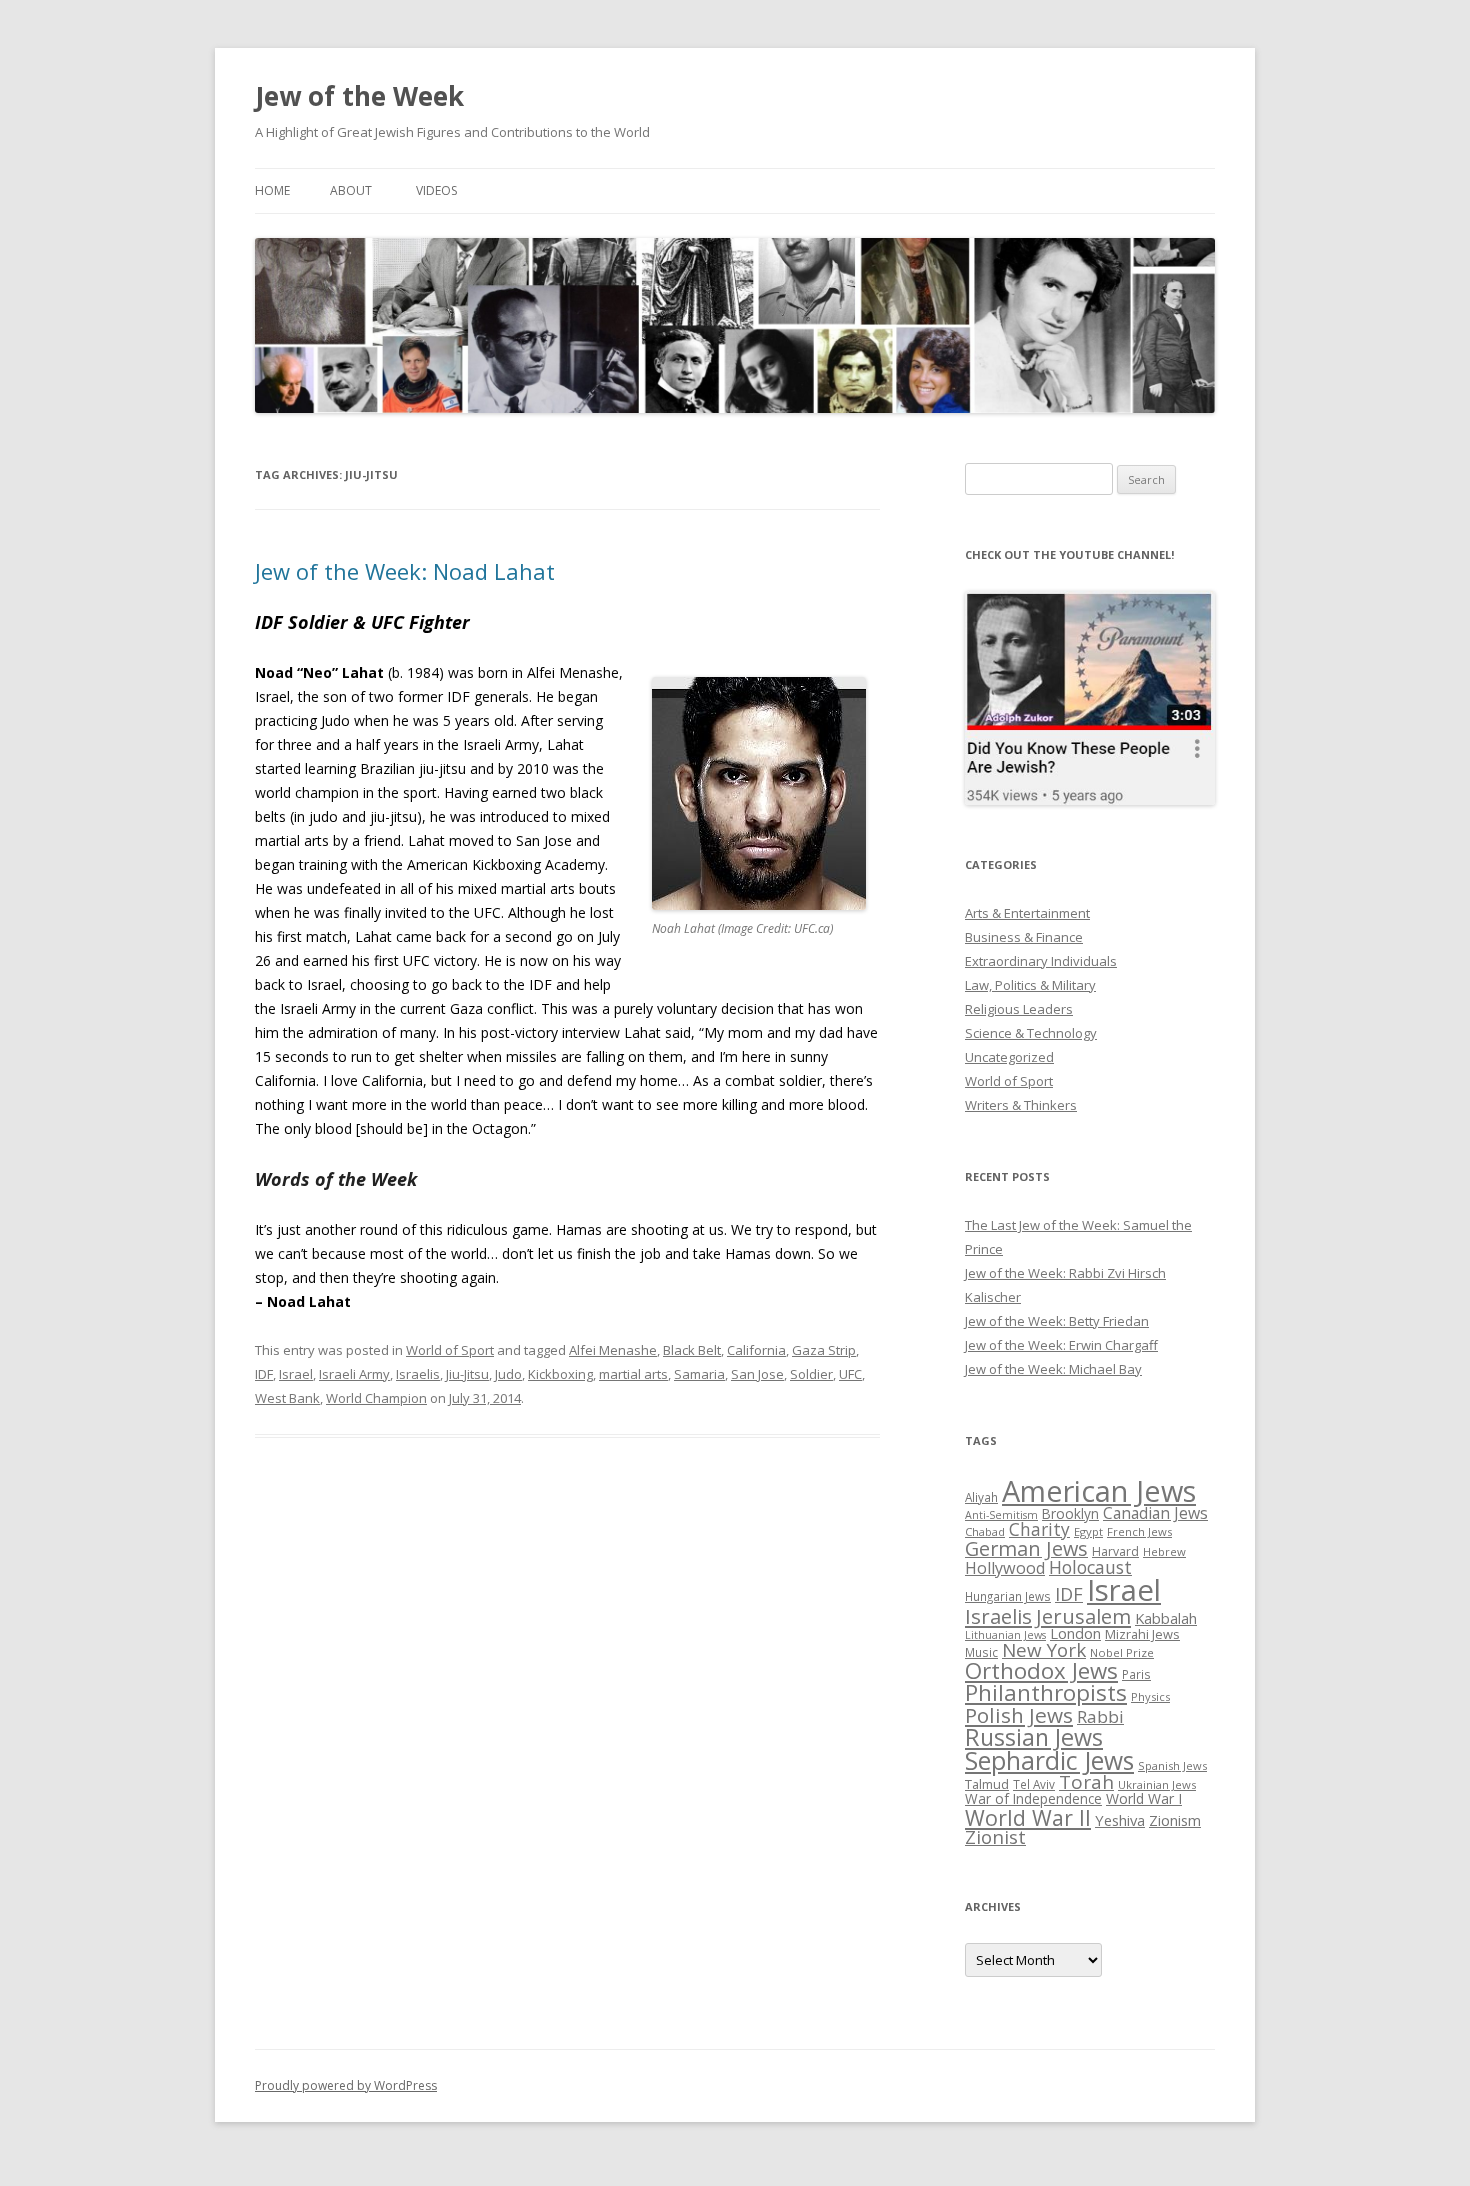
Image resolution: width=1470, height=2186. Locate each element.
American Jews (1099, 1490)
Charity (1039, 1529)
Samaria (699, 1374)
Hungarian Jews (1008, 1596)
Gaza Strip (824, 1350)
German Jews (1026, 1548)
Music (981, 1652)
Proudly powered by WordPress (346, 2085)
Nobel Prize (1122, 1652)
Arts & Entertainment (1027, 913)
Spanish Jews (1172, 1765)
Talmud (987, 1784)
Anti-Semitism (1001, 1515)
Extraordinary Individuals (1041, 961)
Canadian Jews (1155, 1513)
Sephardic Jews (1049, 1760)
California (756, 1350)
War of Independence (1033, 1798)
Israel (296, 1374)
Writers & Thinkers (1021, 1105)
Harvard (1115, 1551)
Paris (1136, 1674)
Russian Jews (1034, 1737)
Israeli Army (354, 1374)
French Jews (1139, 1531)
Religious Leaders (1019, 1009)
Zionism (1175, 1820)
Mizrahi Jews (1142, 1634)
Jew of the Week (359, 96)
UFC (850, 1374)
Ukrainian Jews (1157, 1784)
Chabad (985, 1531)
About (351, 190)
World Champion (376, 1398)
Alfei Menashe (613, 1350)
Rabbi (1100, 1716)
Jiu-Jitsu (467, 1374)
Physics (1150, 1696)
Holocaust (1090, 1567)
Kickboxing (560, 1374)
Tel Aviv (1034, 1784)
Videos (436, 190)
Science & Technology (1031, 1033)
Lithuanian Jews (1005, 1635)
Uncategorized (1009, 1057)
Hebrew (1164, 1551)
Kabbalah (1166, 1618)
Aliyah (981, 1497)
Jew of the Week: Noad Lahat (405, 571)
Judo (508, 1374)
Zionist (995, 1837)
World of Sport (450, 1350)
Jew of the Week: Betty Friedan (1057, 1321)
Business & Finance (1024, 937)
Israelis (418, 1374)
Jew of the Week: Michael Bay (1053, 1369)
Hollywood (1005, 1568)
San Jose (757, 1374)
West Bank (287, 1398)
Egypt (1088, 1531)
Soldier (811, 1374)
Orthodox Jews (1041, 1670)
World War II (1028, 1817)
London (1075, 1633)
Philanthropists (1046, 1692)
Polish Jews (1019, 1715)
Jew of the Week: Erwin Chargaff (1061, 1345)
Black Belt (692, 1350)
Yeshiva (1120, 1820)
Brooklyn (1070, 1513)
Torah (1086, 1782)
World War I (1144, 1798)
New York (1044, 1650)
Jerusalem (1083, 1616)
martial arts (633, 1374)
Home (272, 190)
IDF (264, 1374)
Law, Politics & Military (1030, 985)
